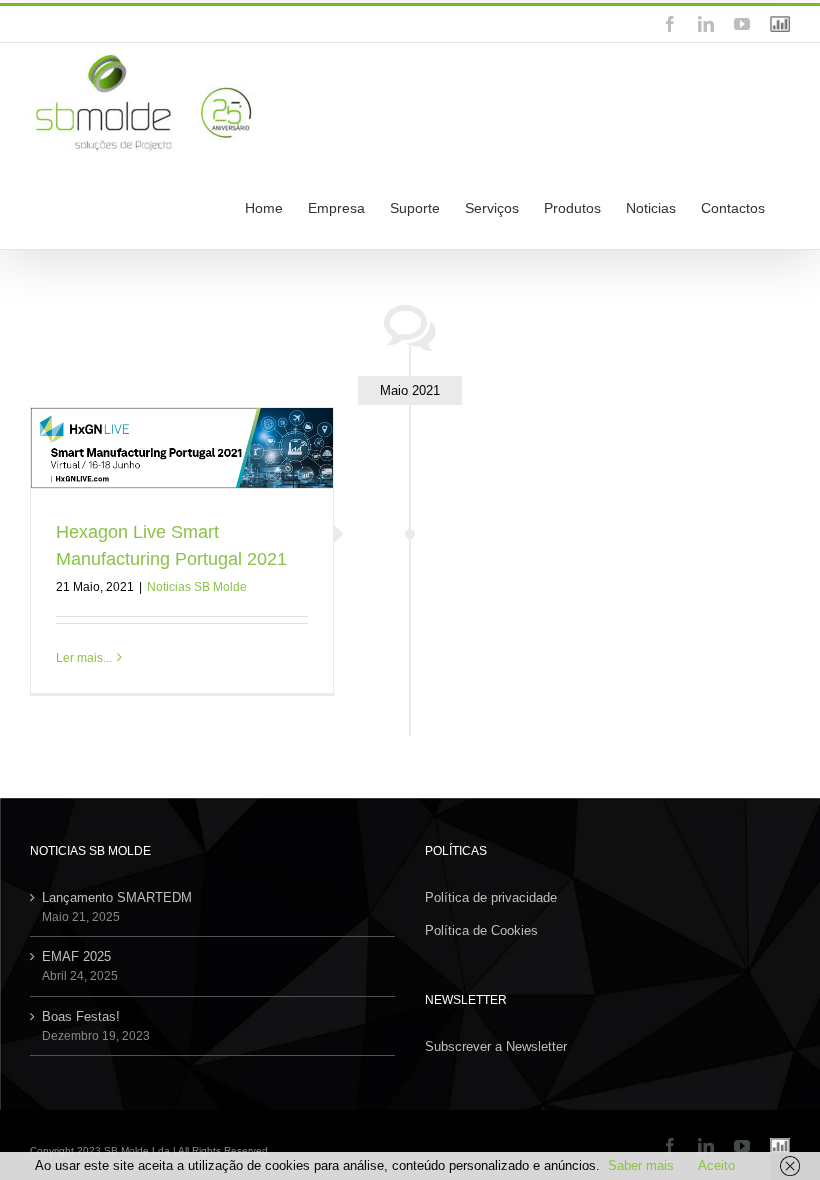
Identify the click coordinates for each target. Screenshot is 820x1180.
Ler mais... (84, 658)
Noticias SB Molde (197, 587)
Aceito (716, 1165)
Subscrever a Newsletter (496, 1046)
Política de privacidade (491, 897)
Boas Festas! (81, 1016)
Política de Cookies (481, 930)
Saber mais (641, 1165)
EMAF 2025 (76, 956)
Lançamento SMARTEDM (117, 897)
